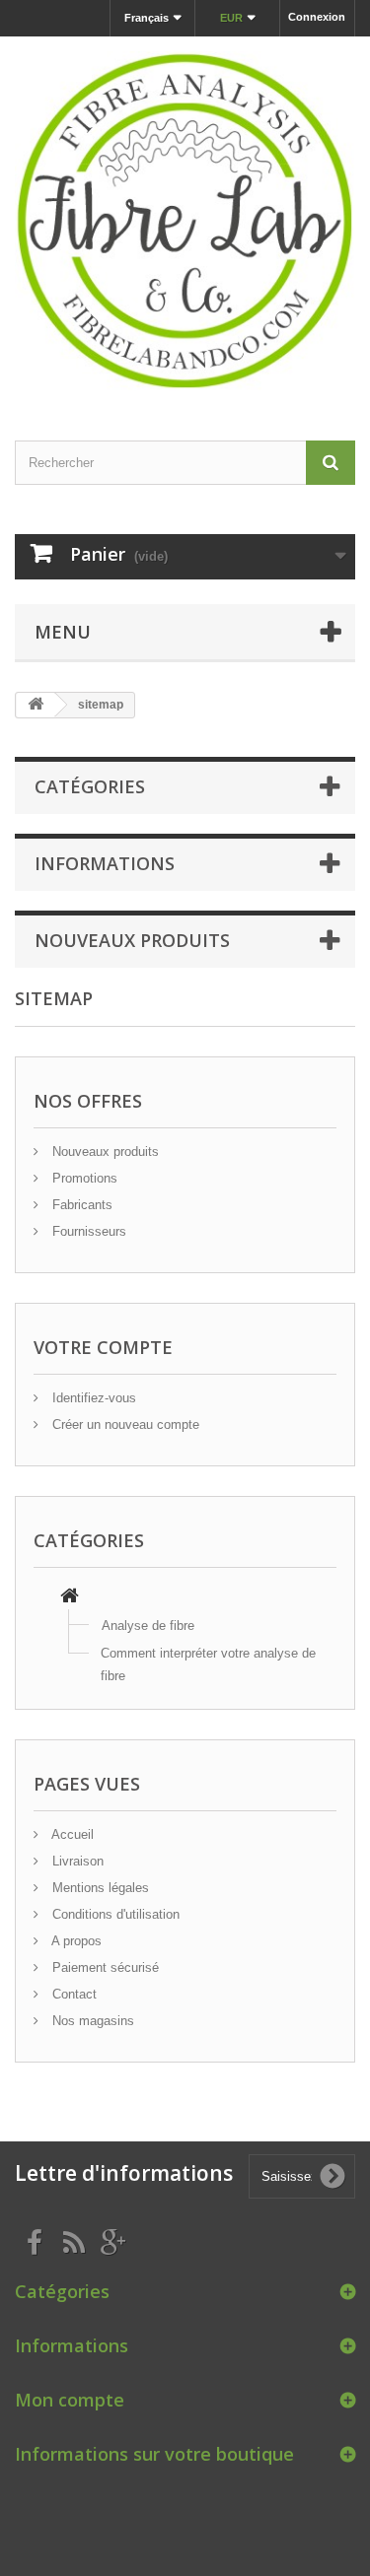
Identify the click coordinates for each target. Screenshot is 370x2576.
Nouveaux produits (132, 940)
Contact (73, 1994)
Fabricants (80, 1205)
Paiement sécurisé (104, 1967)
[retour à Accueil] (36, 705)
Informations (105, 863)
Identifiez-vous (92, 1398)
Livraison (76, 1861)
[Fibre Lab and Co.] (185, 221)
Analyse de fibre (148, 1626)
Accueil (71, 1834)
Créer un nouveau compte (124, 1424)
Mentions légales (99, 1888)
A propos (75, 1941)
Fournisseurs (87, 1231)
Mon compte (70, 2400)
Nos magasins (91, 2021)
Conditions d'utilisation (114, 1914)
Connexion (317, 17)
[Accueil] (70, 1598)
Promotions (83, 1178)
